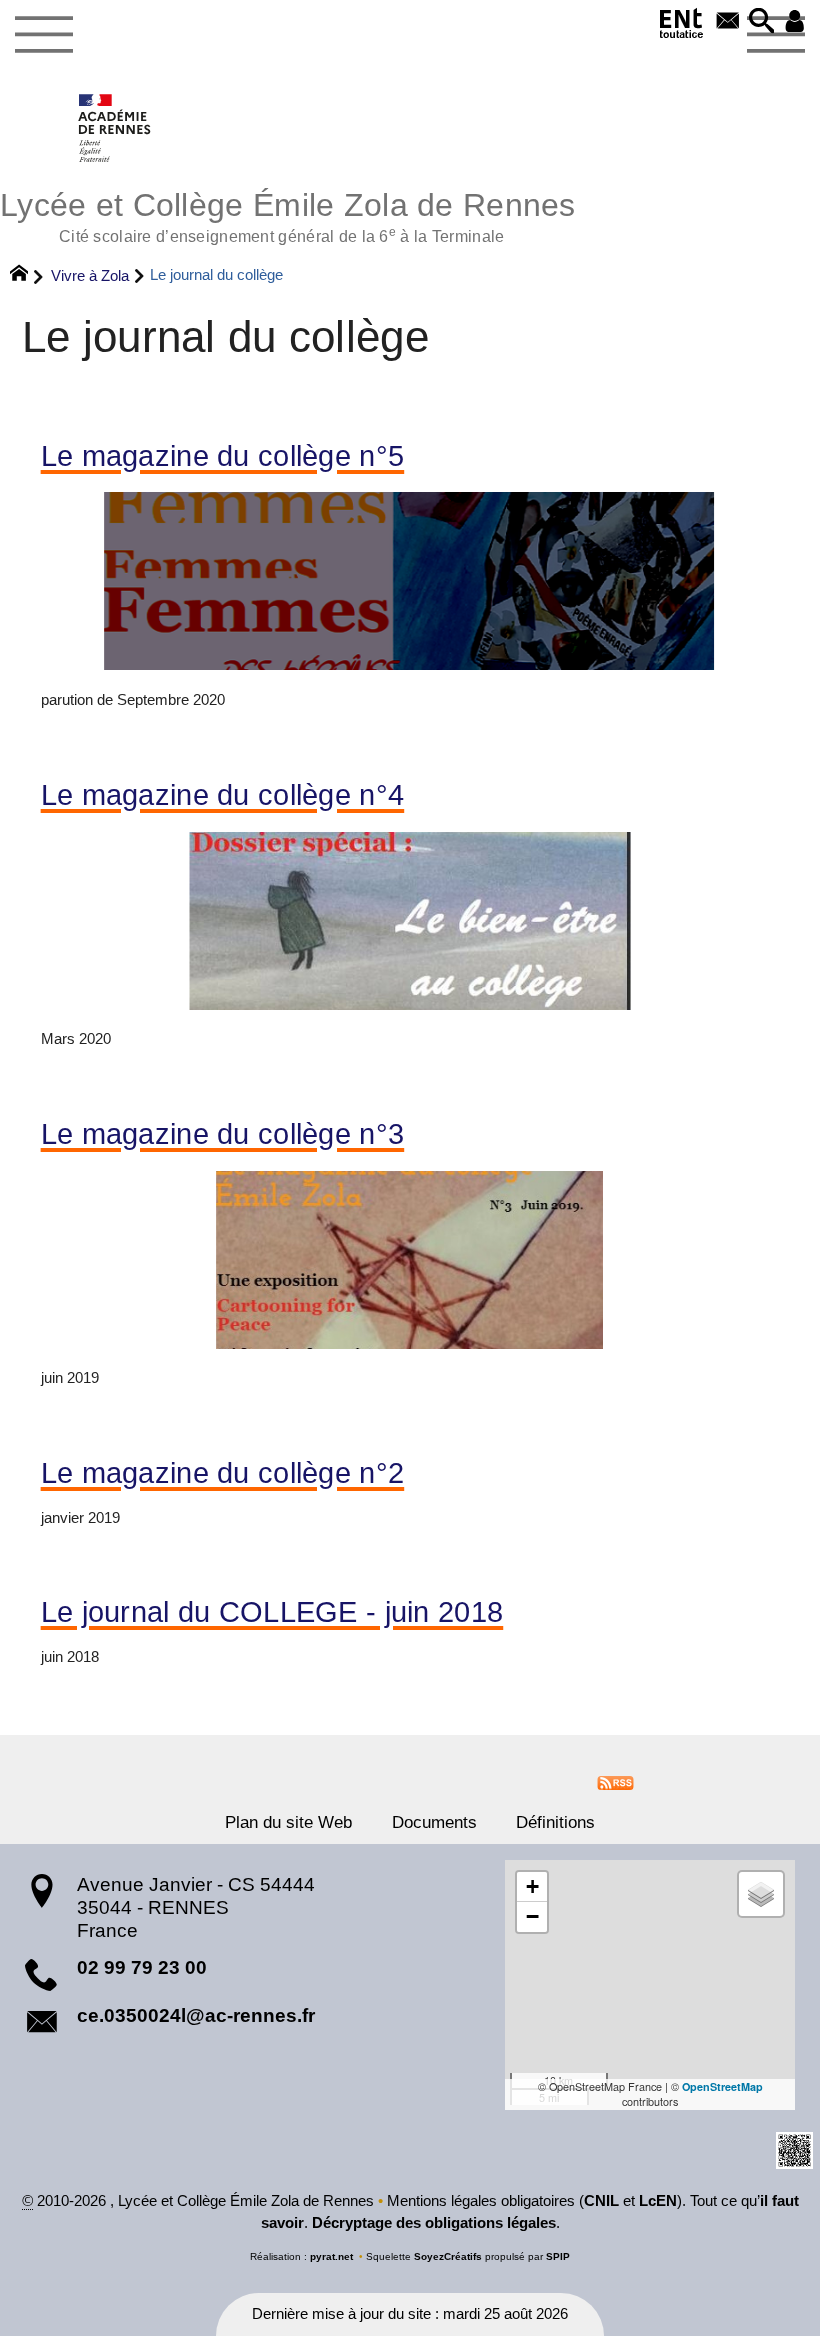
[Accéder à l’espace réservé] (795, 22)
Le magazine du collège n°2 (223, 1473)
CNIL (601, 2201)
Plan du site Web (288, 1822)
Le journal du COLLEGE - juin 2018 (272, 1612)
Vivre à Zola (90, 275)
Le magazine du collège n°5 (223, 456)
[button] (762, 22)
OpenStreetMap (722, 2086)
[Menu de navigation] (43, 35)
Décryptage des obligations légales (434, 2223)
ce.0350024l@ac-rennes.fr (196, 2015)
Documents (434, 1822)
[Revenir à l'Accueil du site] (27, 276)
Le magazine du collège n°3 (223, 1134)
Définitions (555, 1822)
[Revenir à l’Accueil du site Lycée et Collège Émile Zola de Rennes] (115, 128)
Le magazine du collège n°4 (223, 795)
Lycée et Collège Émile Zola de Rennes (288, 214)
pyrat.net (331, 2256)
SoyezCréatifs (448, 2256)
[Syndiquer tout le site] (615, 1782)
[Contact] (728, 22)
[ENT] (682, 27)
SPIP (558, 2256)
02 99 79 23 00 (142, 1967)
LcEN (658, 2201)
